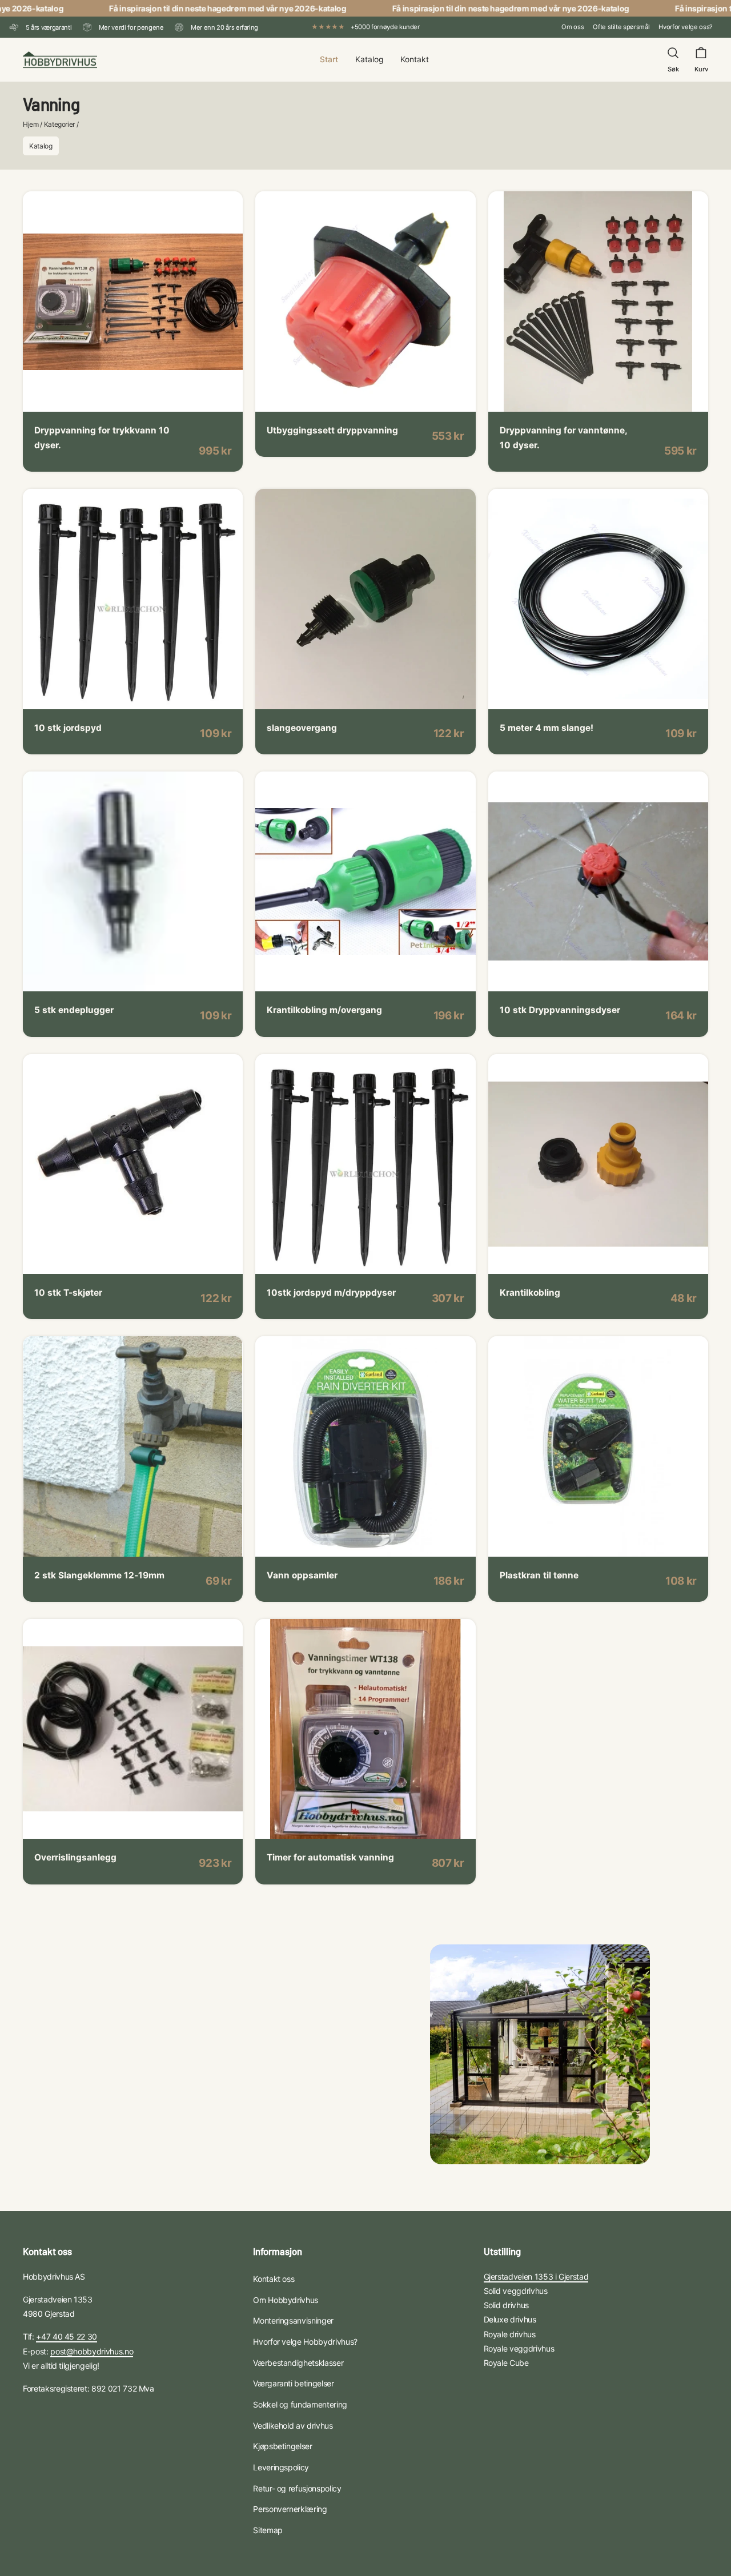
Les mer (61, 396)
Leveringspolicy (281, 2467)
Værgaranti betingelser (293, 2383)
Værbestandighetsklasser (298, 2363)
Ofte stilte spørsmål (621, 27)
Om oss (573, 27)
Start (329, 59)
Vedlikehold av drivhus (293, 2426)
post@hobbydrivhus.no (92, 2351)
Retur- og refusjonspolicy (297, 2488)
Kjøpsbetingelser (282, 2446)
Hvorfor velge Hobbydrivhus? (305, 2342)
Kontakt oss (274, 2279)
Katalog (369, 59)
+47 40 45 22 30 (67, 2336)
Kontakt (415, 59)
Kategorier (60, 124)
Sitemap (268, 2530)
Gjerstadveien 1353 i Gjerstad (536, 2276)
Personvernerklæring (290, 2509)
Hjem (31, 124)
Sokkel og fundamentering (300, 2404)
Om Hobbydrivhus (286, 2300)
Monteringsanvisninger (293, 2320)
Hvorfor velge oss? (686, 27)
